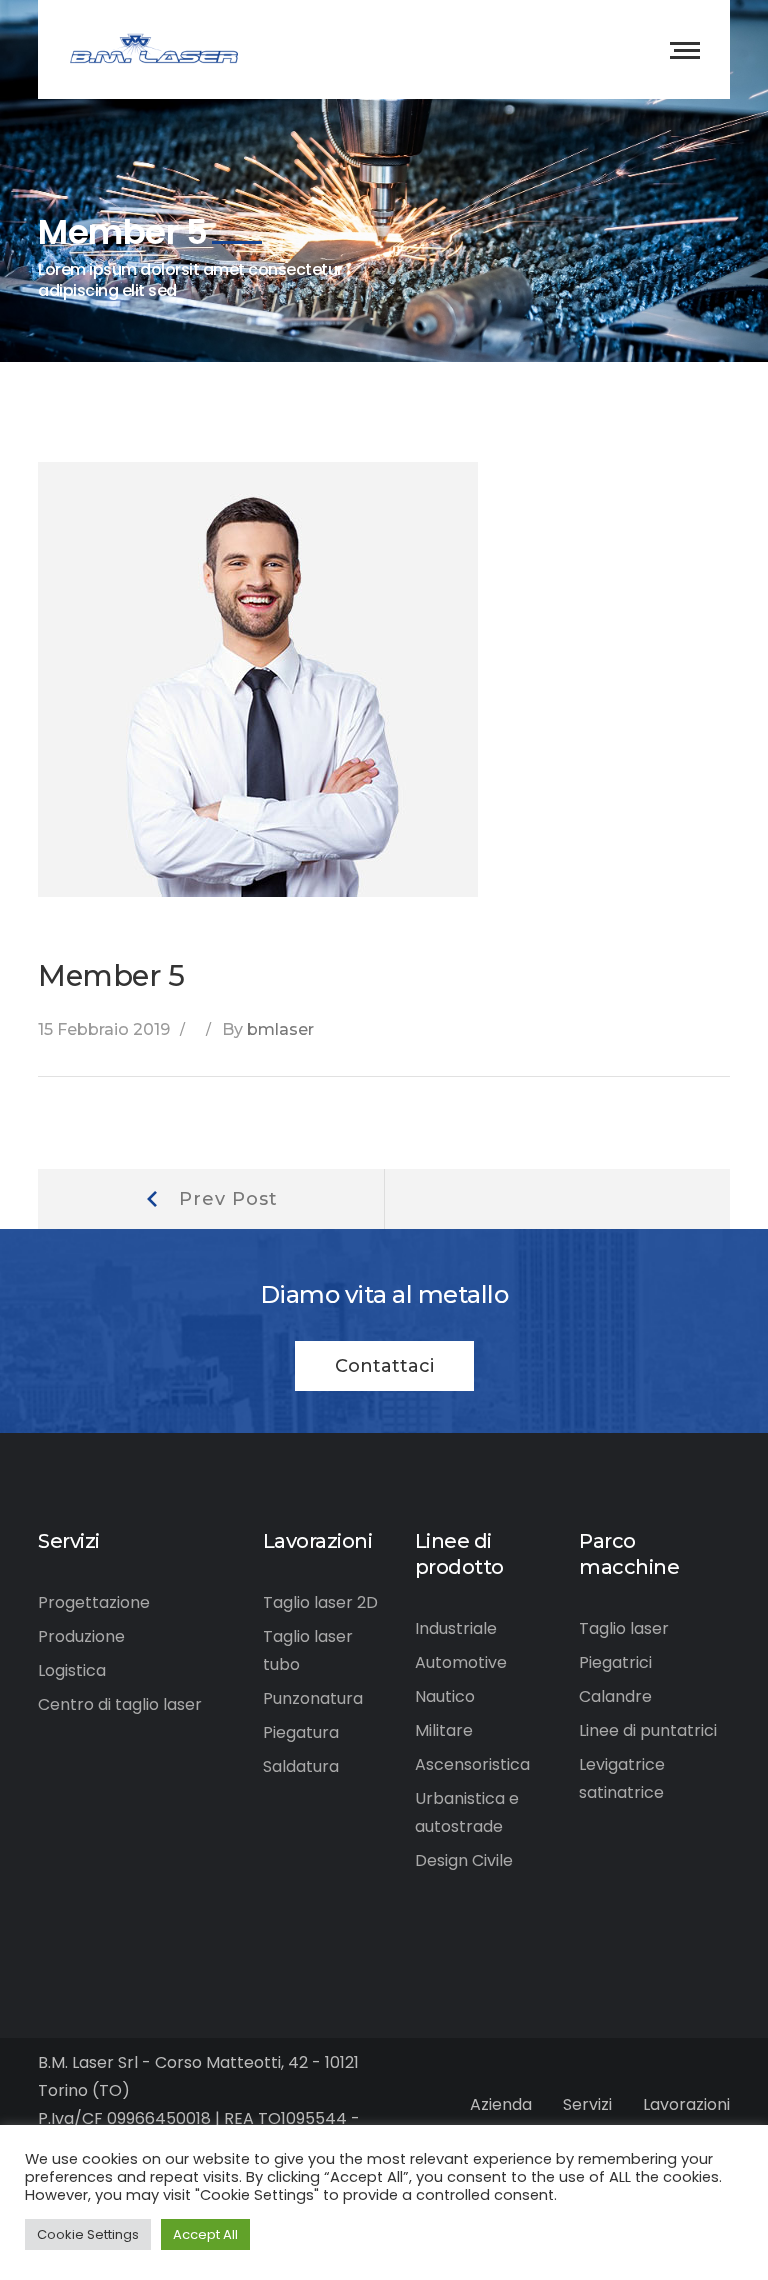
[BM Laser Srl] (154, 48)
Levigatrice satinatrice (622, 1778)
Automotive (461, 1662)
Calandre (615, 1696)
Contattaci (384, 1366)
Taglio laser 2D (320, 1602)
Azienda (501, 2104)
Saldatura (301, 1766)
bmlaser (280, 1029)
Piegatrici (615, 1662)
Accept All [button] (205, 2234)
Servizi (587, 2104)
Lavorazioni (686, 2104)
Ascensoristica (472, 1764)
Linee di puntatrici (648, 1730)
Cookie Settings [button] (88, 2234)
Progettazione (94, 1602)
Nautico (445, 1696)
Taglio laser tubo (308, 1650)
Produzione (81, 1636)
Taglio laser (624, 1628)
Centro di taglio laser (120, 1704)
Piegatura (301, 1732)
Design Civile (464, 1860)
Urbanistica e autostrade (467, 1812)
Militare (444, 1730)
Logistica (72, 1670)
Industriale (456, 1628)
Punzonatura (313, 1698)
